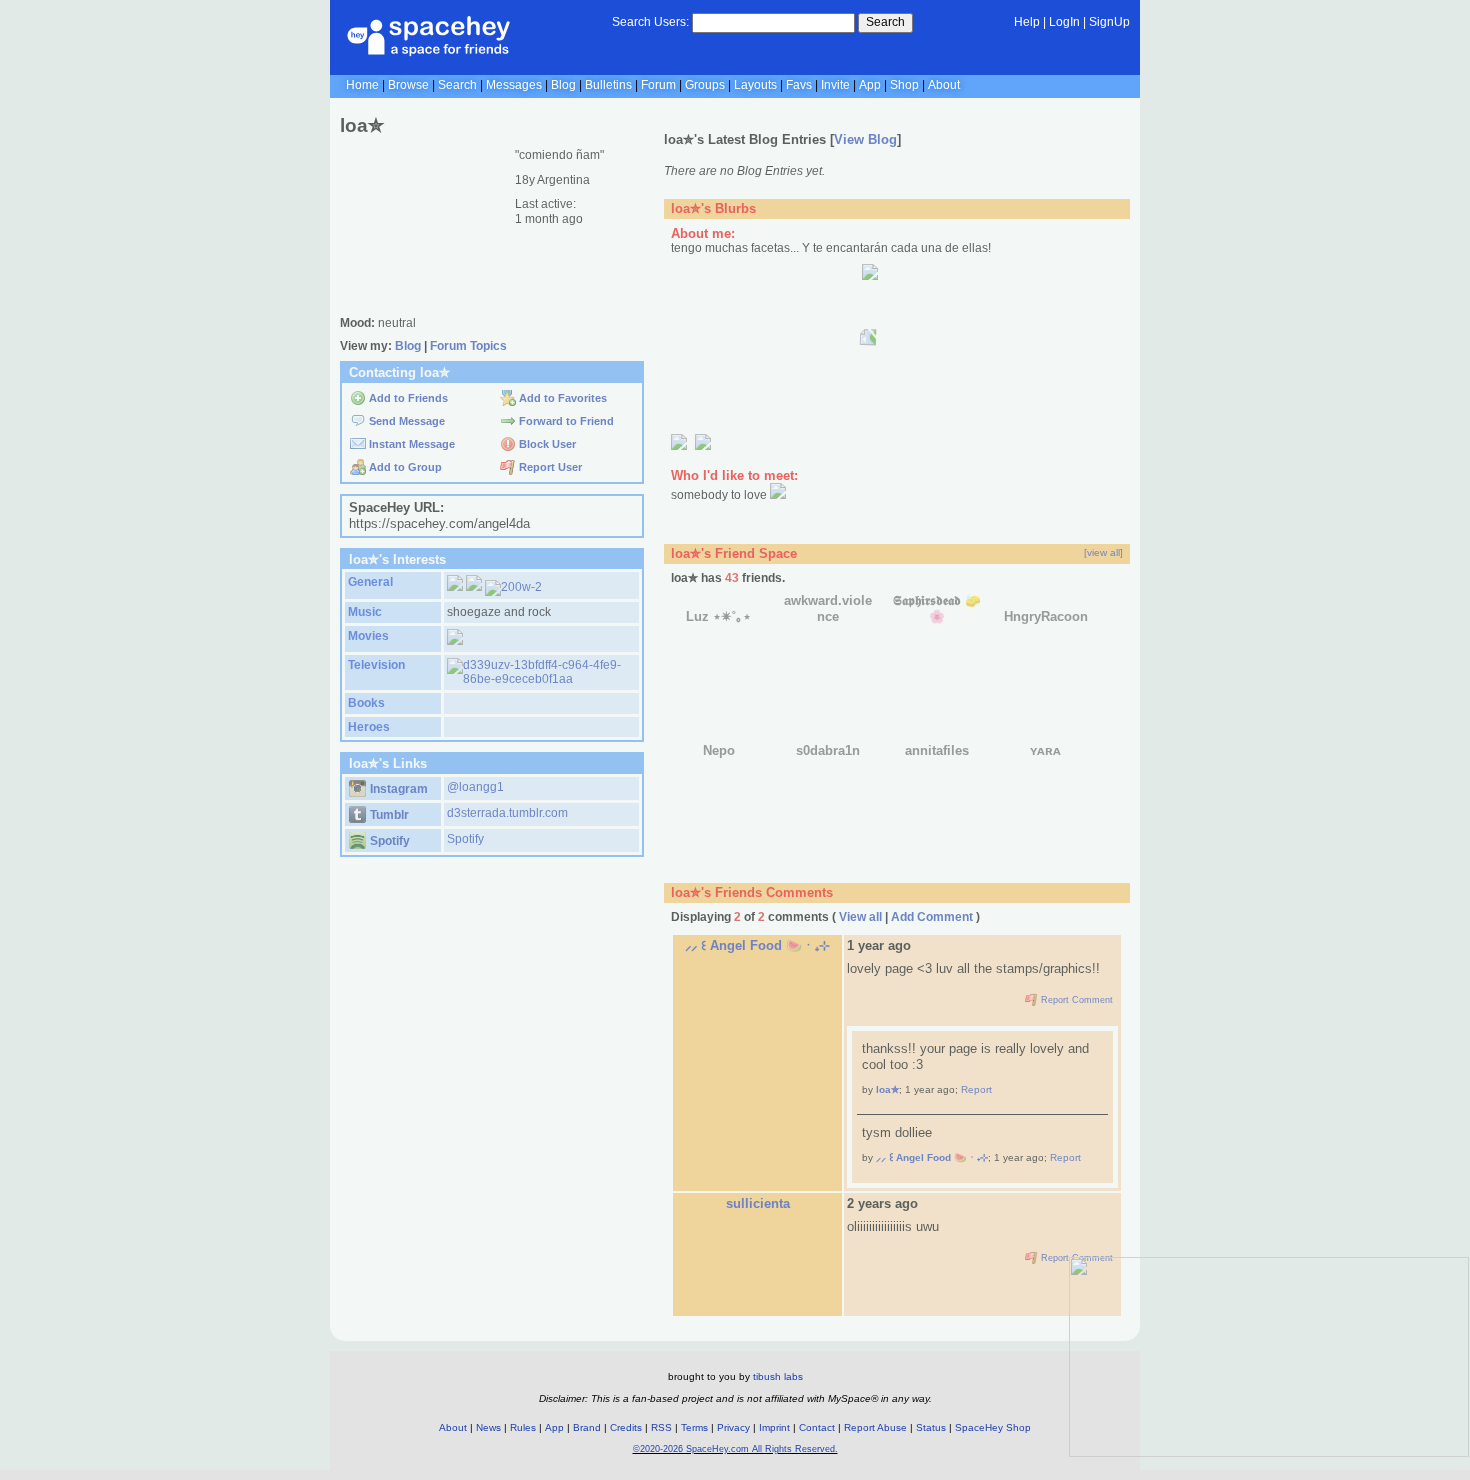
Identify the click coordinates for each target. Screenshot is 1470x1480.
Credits (626, 1427)
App (870, 85)
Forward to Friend (565, 421)
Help (1027, 22)
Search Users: (650, 22)
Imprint (774, 1427)
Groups (705, 85)
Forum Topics (468, 346)
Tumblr (388, 815)
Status (931, 1427)
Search (885, 22)
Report (976, 1089)
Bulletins (608, 85)
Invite (835, 85)
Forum (658, 85)
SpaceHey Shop (993, 1427)
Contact (817, 1427)
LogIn (1064, 22)
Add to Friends (407, 398)
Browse (408, 85)
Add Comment (932, 917)
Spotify (388, 841)
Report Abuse (875, 1427)
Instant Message (410, 444)
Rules (523, 1427)
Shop (904, 85)
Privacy (733, 1427)
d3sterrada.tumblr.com (507, 813)
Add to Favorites (561, 398)
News (488, 1427)
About (944, 85)
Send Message (405, 421)
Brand (587, 1427)
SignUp (1109, 22)
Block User (546, 444)
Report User (549, 467)
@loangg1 (475, 787)
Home (362, 85)
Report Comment (1075, 1000)
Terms (694, 1427)
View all (860, 917)
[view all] (1103, 552)
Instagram (397, 789)
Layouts (755, 85)
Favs (799, 85)
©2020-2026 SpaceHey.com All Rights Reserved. (735, 1449)
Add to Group (404, 467)
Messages (514, 85)
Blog (563, 85)
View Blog (865, 139)
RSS (661, 1427)
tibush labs (778, 1376)
